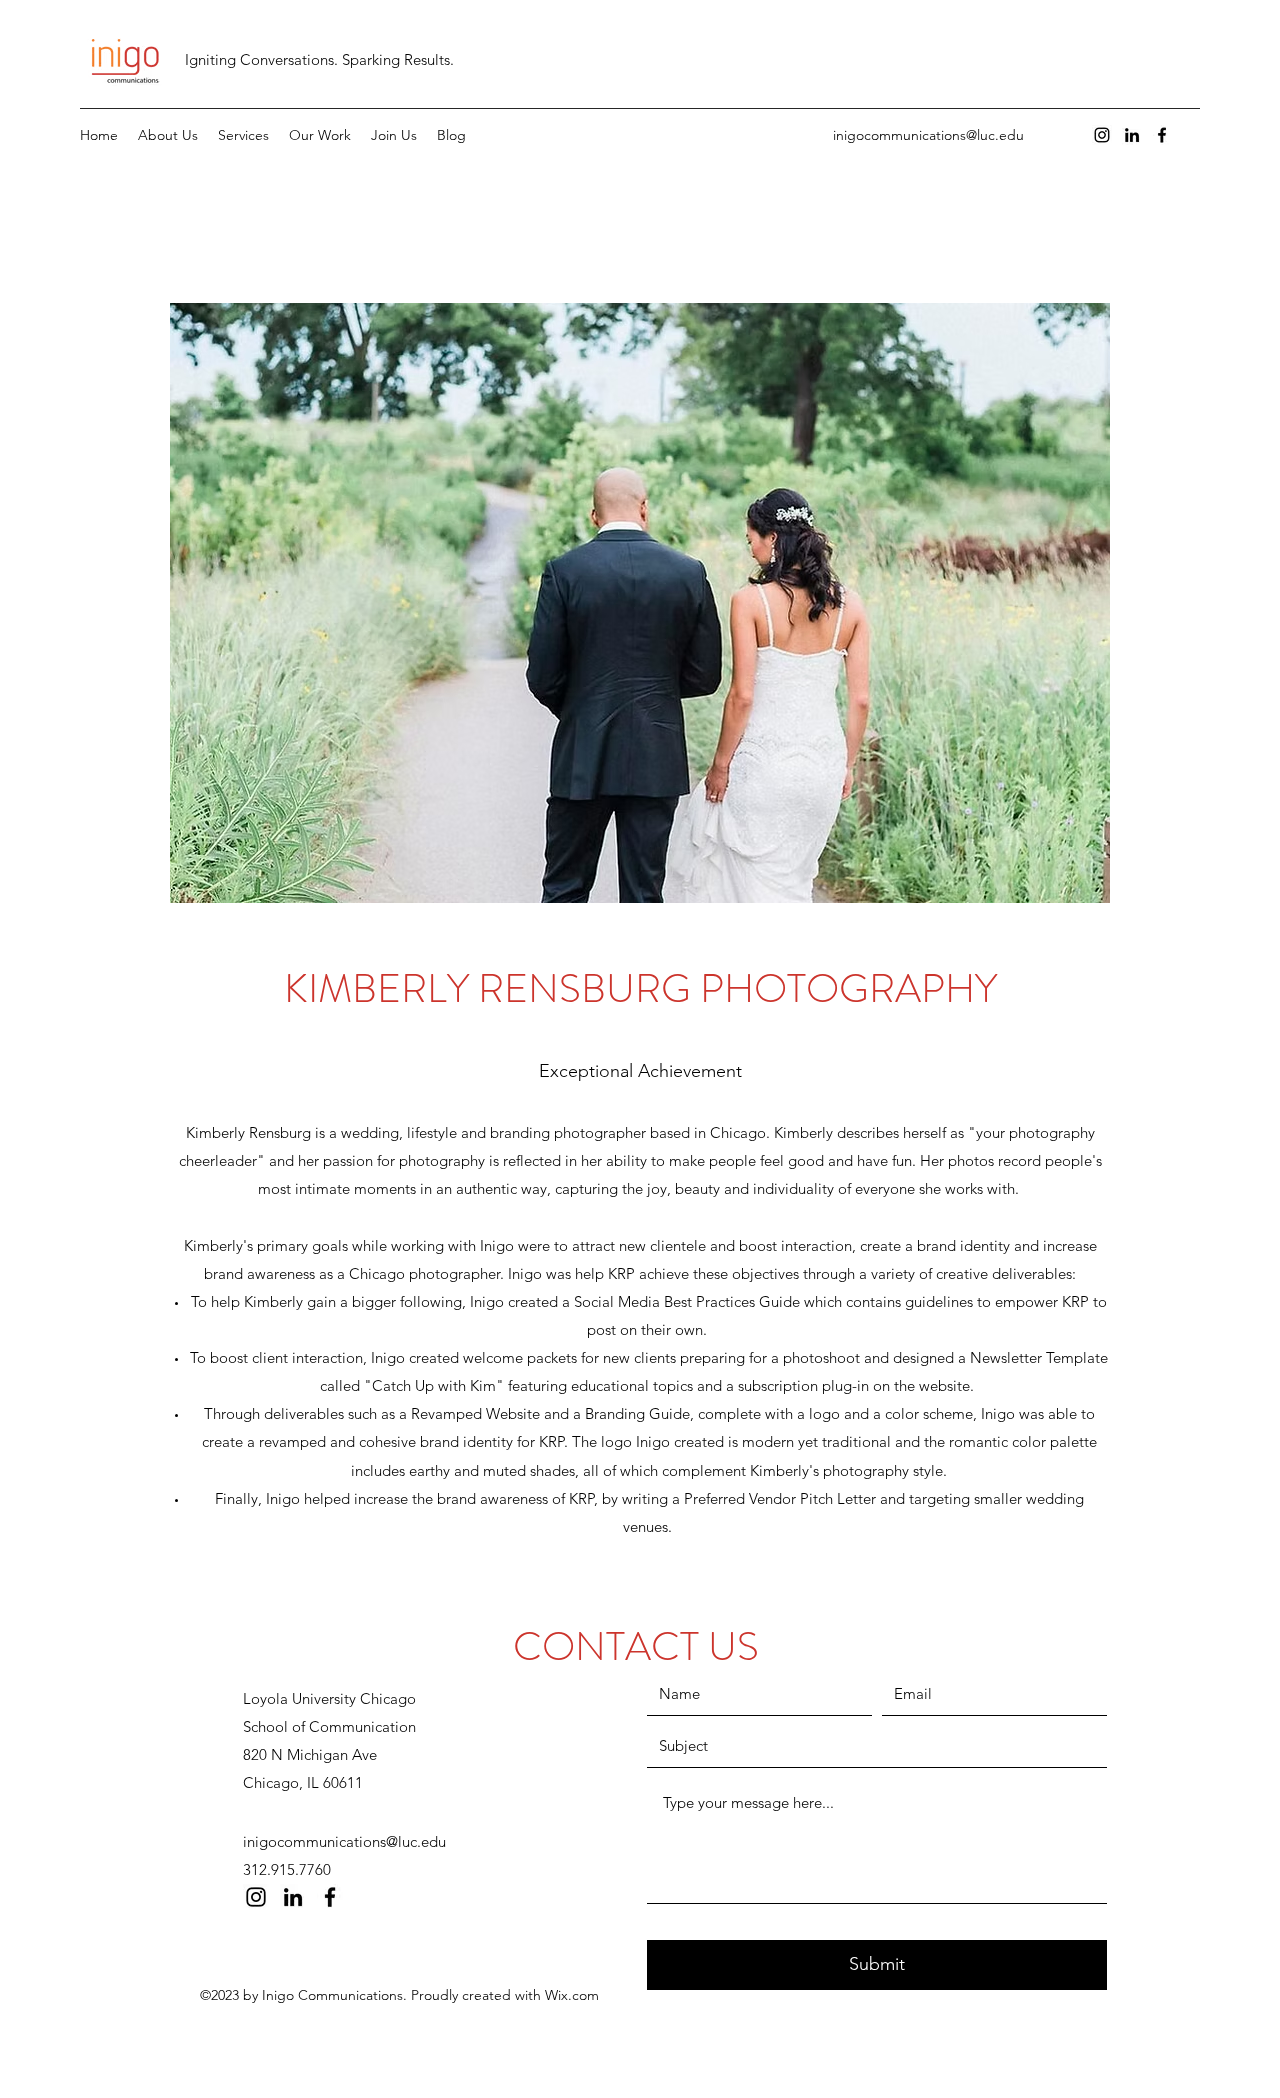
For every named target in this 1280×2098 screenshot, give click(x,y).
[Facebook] (1162, 135)
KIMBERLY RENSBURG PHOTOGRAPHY (640, 988)
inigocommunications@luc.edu (928, 135)
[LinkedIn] (1132, 135)
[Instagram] (1102, 135)
